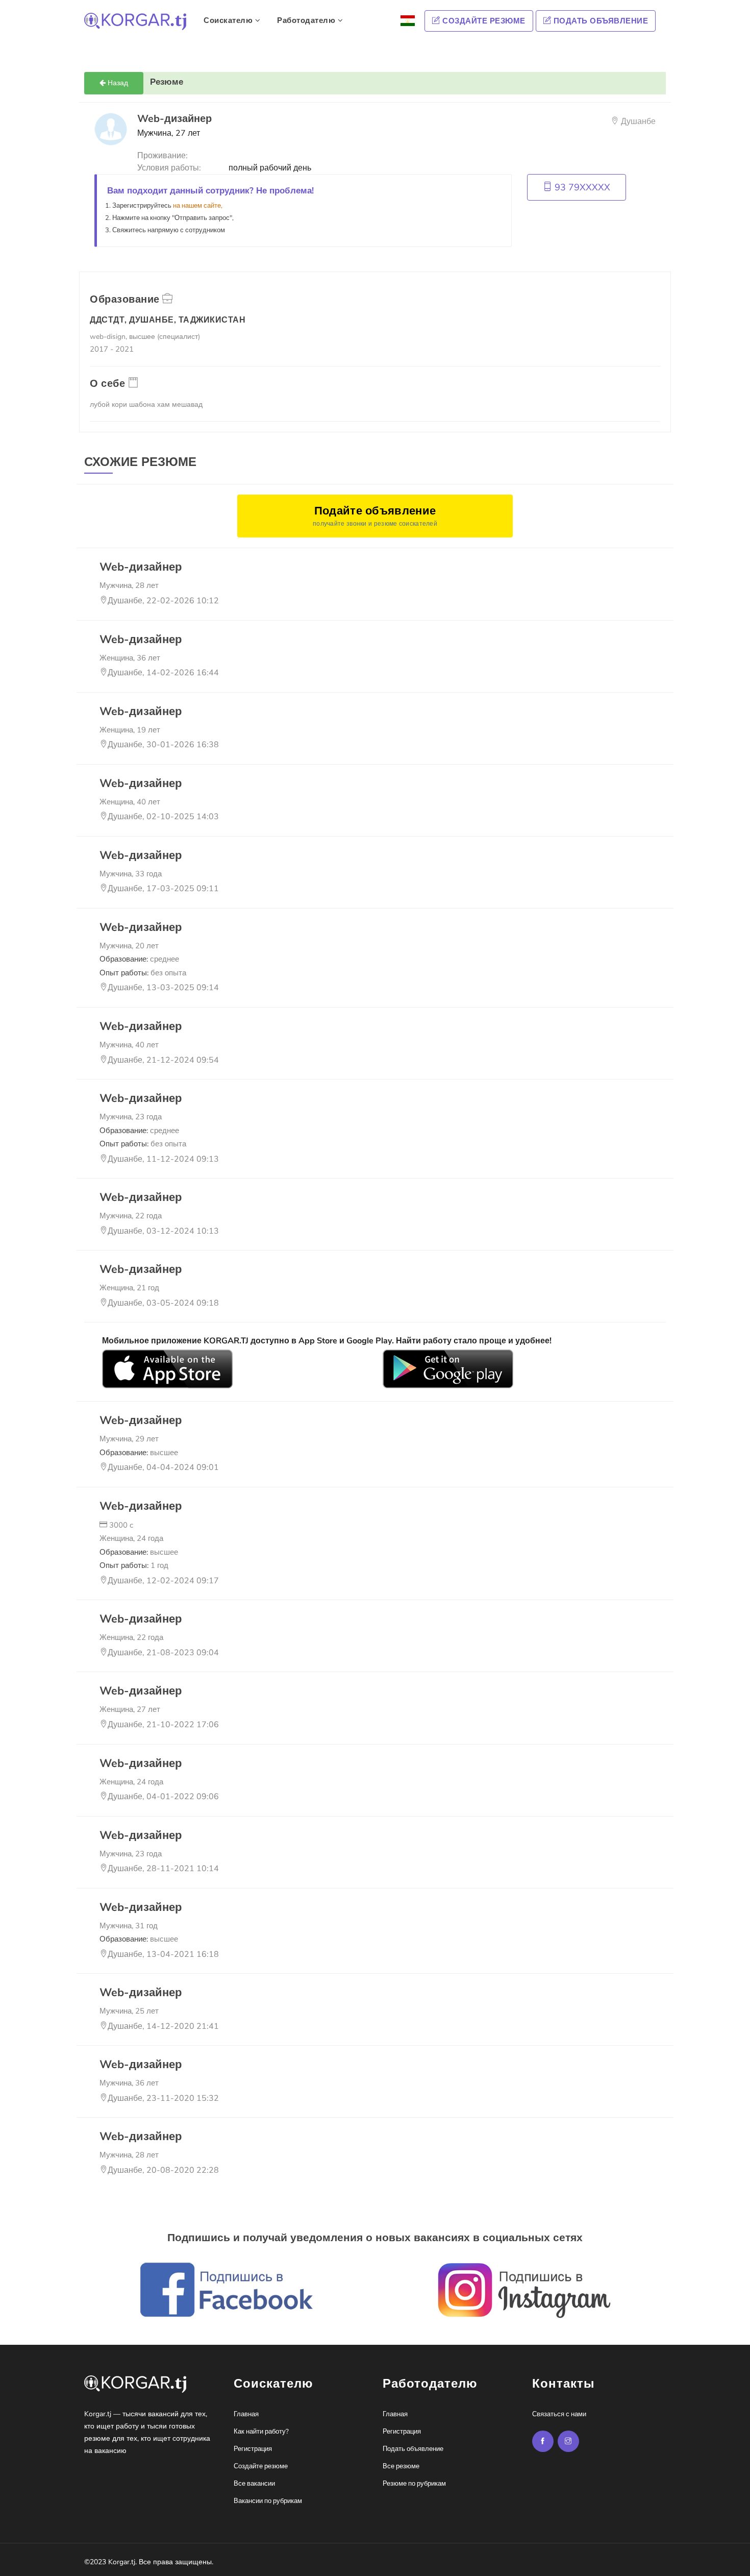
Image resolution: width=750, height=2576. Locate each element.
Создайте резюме (483, 21)
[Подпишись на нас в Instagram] (543, 2441)
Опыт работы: (143, 973)
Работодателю (307, 20)
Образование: (139, 959)
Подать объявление (599, 21)
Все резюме (401, 2466)
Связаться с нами (559, 2414)
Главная (246, 2414)
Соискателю (229, 20)
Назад (117, 83)
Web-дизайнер (141, 567)
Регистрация (253, 2449)
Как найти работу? (261, 2432)
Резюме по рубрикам (414, 2484)
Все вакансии (254, 2484)
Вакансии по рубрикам (268, 2501)
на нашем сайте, (198, 206)
